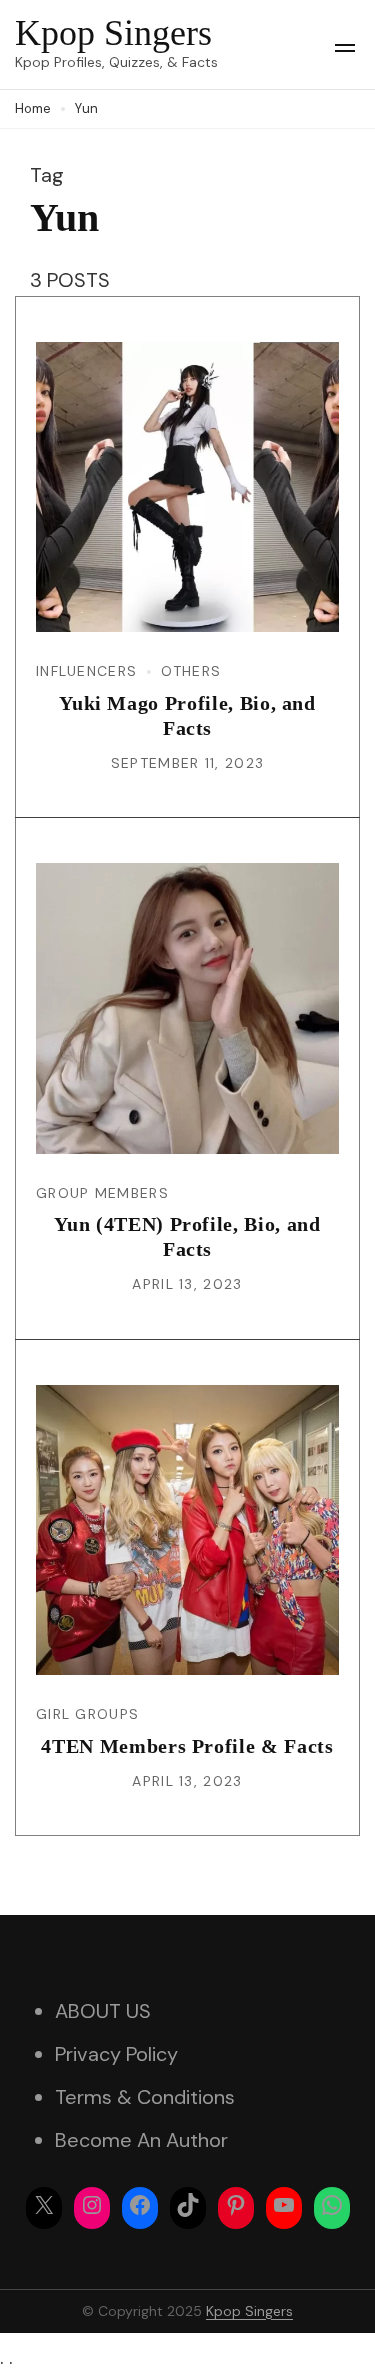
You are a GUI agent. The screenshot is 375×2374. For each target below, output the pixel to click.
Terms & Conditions (145, 2097)
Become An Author (141, 2140)
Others (191, 671)
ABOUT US (103, 2011)
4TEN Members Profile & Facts (187, 1746)
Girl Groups (87, 1714)
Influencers (86, 671)
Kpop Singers (113, 33)
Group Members (102, 1193)
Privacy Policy (116, 2054)
